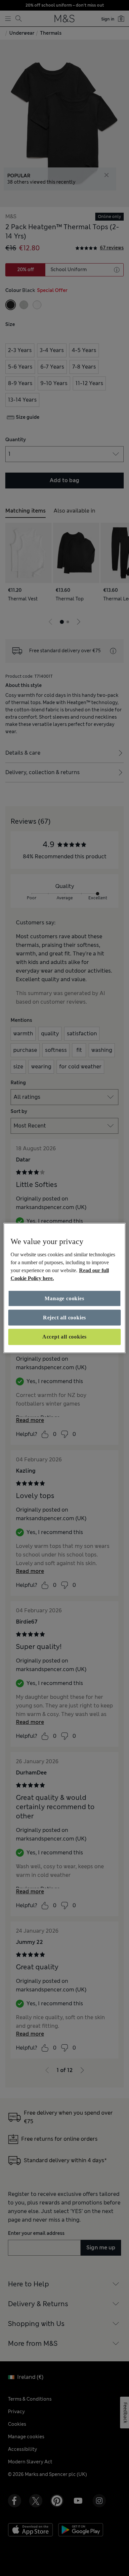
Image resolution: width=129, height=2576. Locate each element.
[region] (65, 1288)
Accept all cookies (64, 1337)
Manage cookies (64, 1298)
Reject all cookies (64, 1318)
